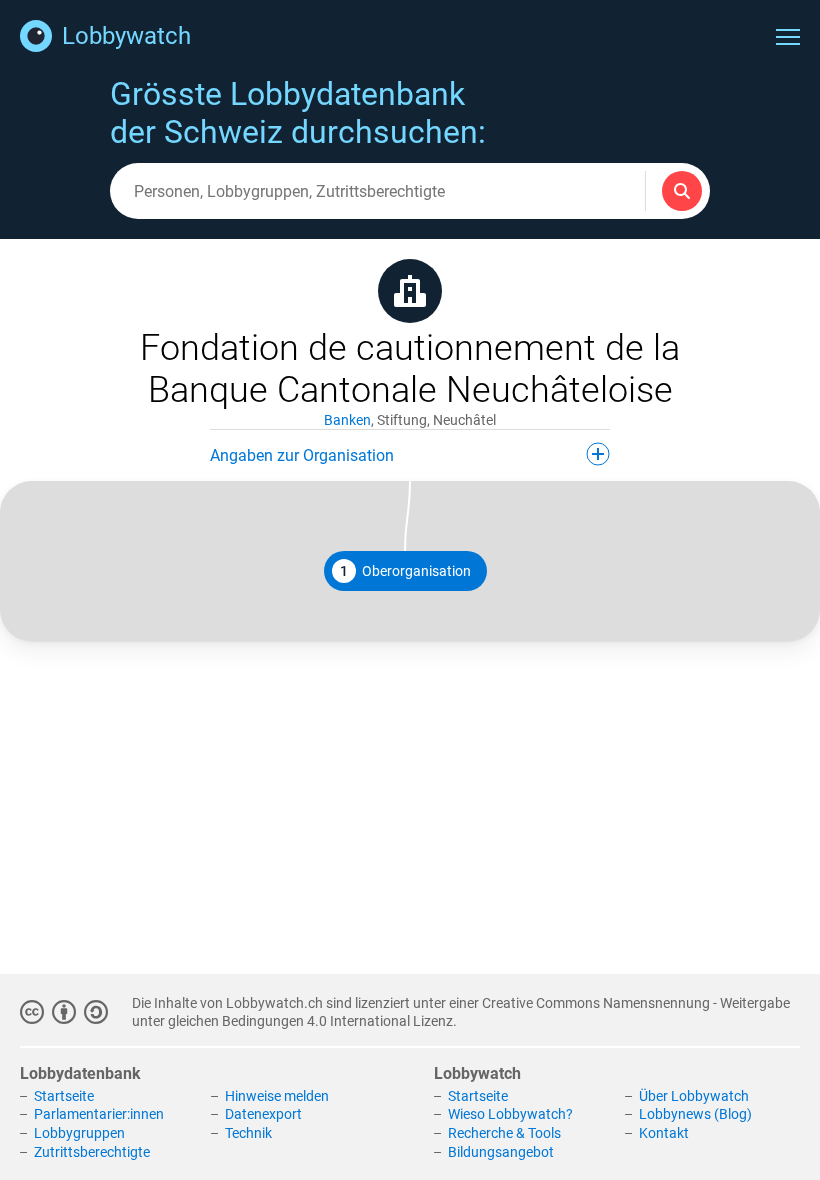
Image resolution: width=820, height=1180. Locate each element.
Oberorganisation (405, 571)
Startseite (64, 1096)
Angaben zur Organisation (302, 455)
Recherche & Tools (504, 1133)
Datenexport (263, 1114)
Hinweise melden (277, 1096)
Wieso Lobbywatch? (510, 1114)
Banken (347, 420)
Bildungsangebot (501, 1152)
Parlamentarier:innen (99, 1114)
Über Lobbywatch (694, 1096)
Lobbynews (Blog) (695, 1114)
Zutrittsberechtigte (92, 1152)
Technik (248, 1133)
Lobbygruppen (79, 1133)
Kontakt (664, 1133)
